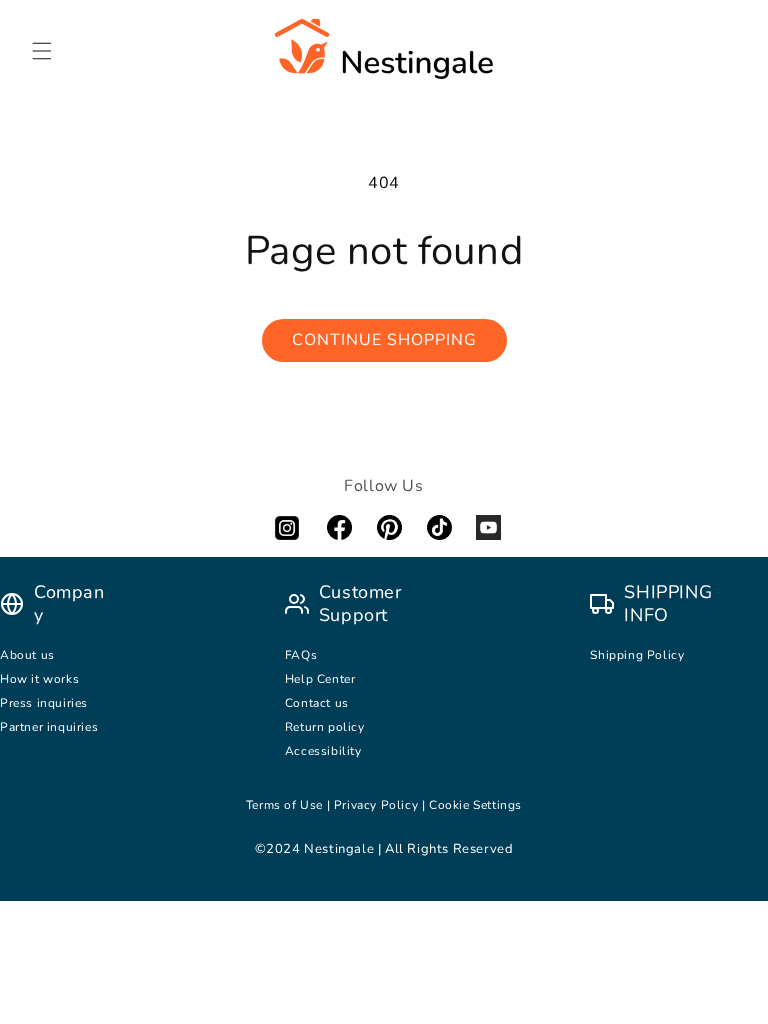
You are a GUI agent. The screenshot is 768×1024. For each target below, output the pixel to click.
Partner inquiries (49, 727)
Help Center (320, 679)
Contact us (319, 703)
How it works (39, 679)
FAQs (301, 655)
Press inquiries (44, 703)
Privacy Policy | (381, 805)
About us (27, 655)
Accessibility (323, 751)
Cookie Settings (475, 805)
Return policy (325, 727)
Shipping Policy (637, 655)
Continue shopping (384, 340)
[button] (42, 51)
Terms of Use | (290, 805)
